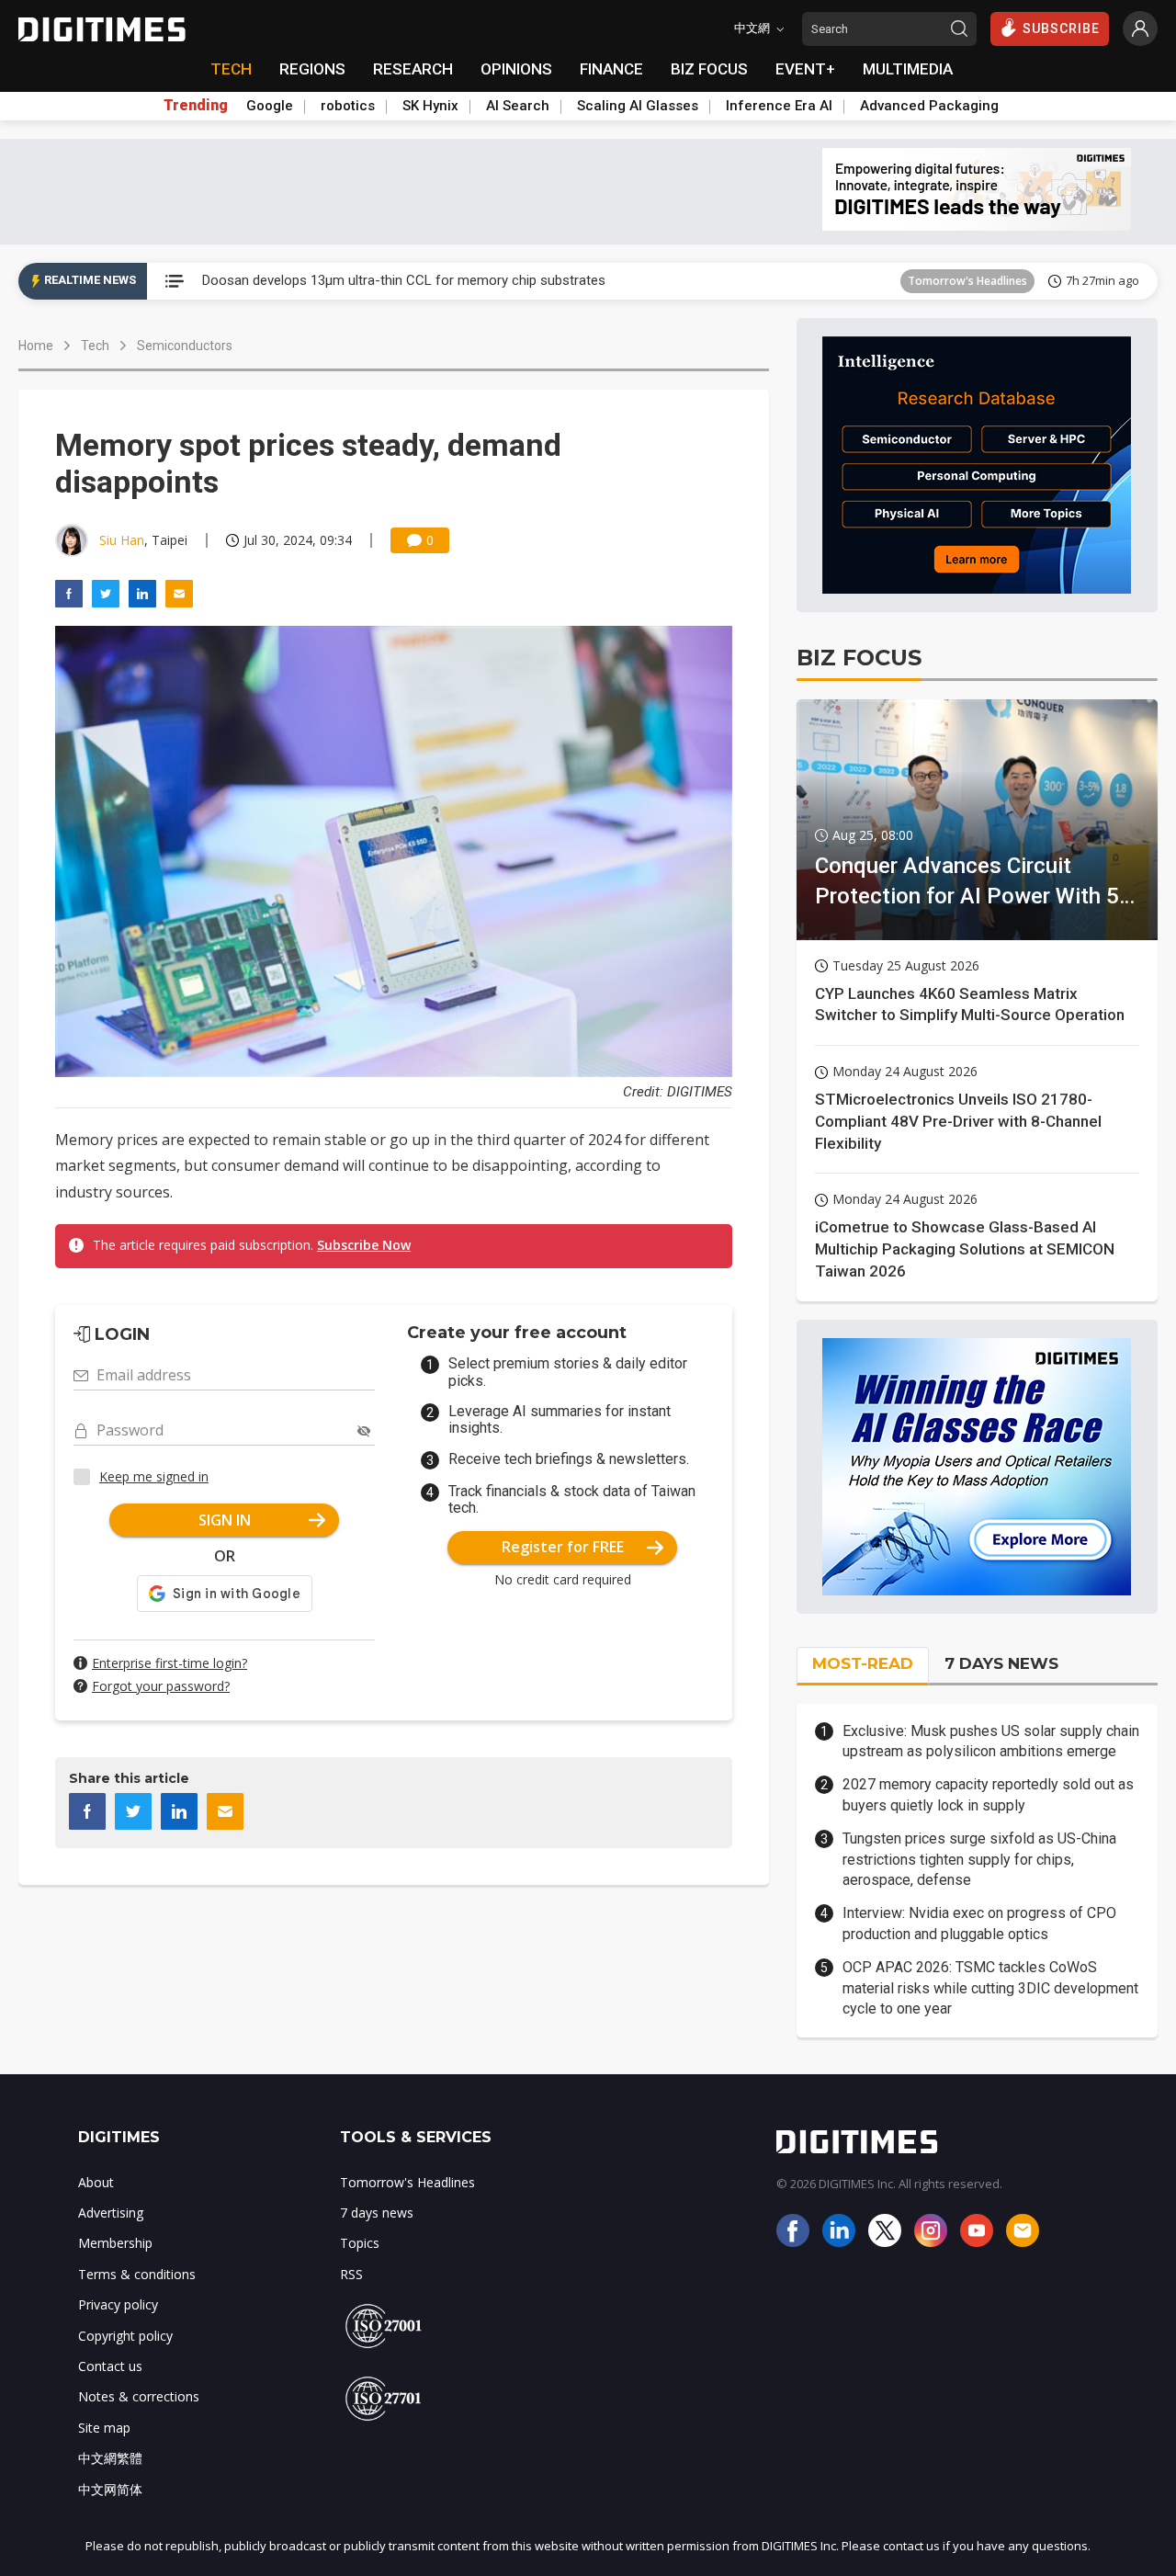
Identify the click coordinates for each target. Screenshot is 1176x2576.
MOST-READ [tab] (863, 1663)
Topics (360, 2243)
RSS (351, 2274)
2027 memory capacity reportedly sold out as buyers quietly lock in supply (988, 1794)
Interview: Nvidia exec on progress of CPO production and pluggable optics (979, 1923)
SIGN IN (225, 1520)
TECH (231, 69)
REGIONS (312, 69)
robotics (348, 106)
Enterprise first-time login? (170, 1663)
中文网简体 (110, 2489)
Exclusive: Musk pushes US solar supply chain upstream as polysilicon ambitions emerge (991, 1741)
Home (36, 346)
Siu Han (122, 540)
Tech (95, 346)
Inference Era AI (779, 106)
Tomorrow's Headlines (967, 281)
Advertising (111, 2213)
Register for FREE (563, 1547)
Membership (115, 2243)
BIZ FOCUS (709, 69)
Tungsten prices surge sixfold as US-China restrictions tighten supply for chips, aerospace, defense (979, 1859)
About (96, 2182)
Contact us (110, 2366)
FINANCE (611, 69)
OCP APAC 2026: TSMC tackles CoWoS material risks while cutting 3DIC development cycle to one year (990, 1988)
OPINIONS (516, 69)
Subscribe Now (364, 1245)
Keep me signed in (154, 1476)
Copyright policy (125, 2336)
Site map (104, 2428)
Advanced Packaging (929, 106)
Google (270, 106)
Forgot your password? (161, 1686)
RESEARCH (413, 69)
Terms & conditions (137, 2274)
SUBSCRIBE (1061, 28)
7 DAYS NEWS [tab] (1001, 1663)
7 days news (377, 2213)
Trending (196, 106)
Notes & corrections (139, 2396)
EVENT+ (805, 69)
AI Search (518, 106)
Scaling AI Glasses (638, 106)
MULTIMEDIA (908, 69)
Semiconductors (185, 346)
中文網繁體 (110, 2458)
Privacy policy (118, 2304)
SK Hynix (430, 106)
